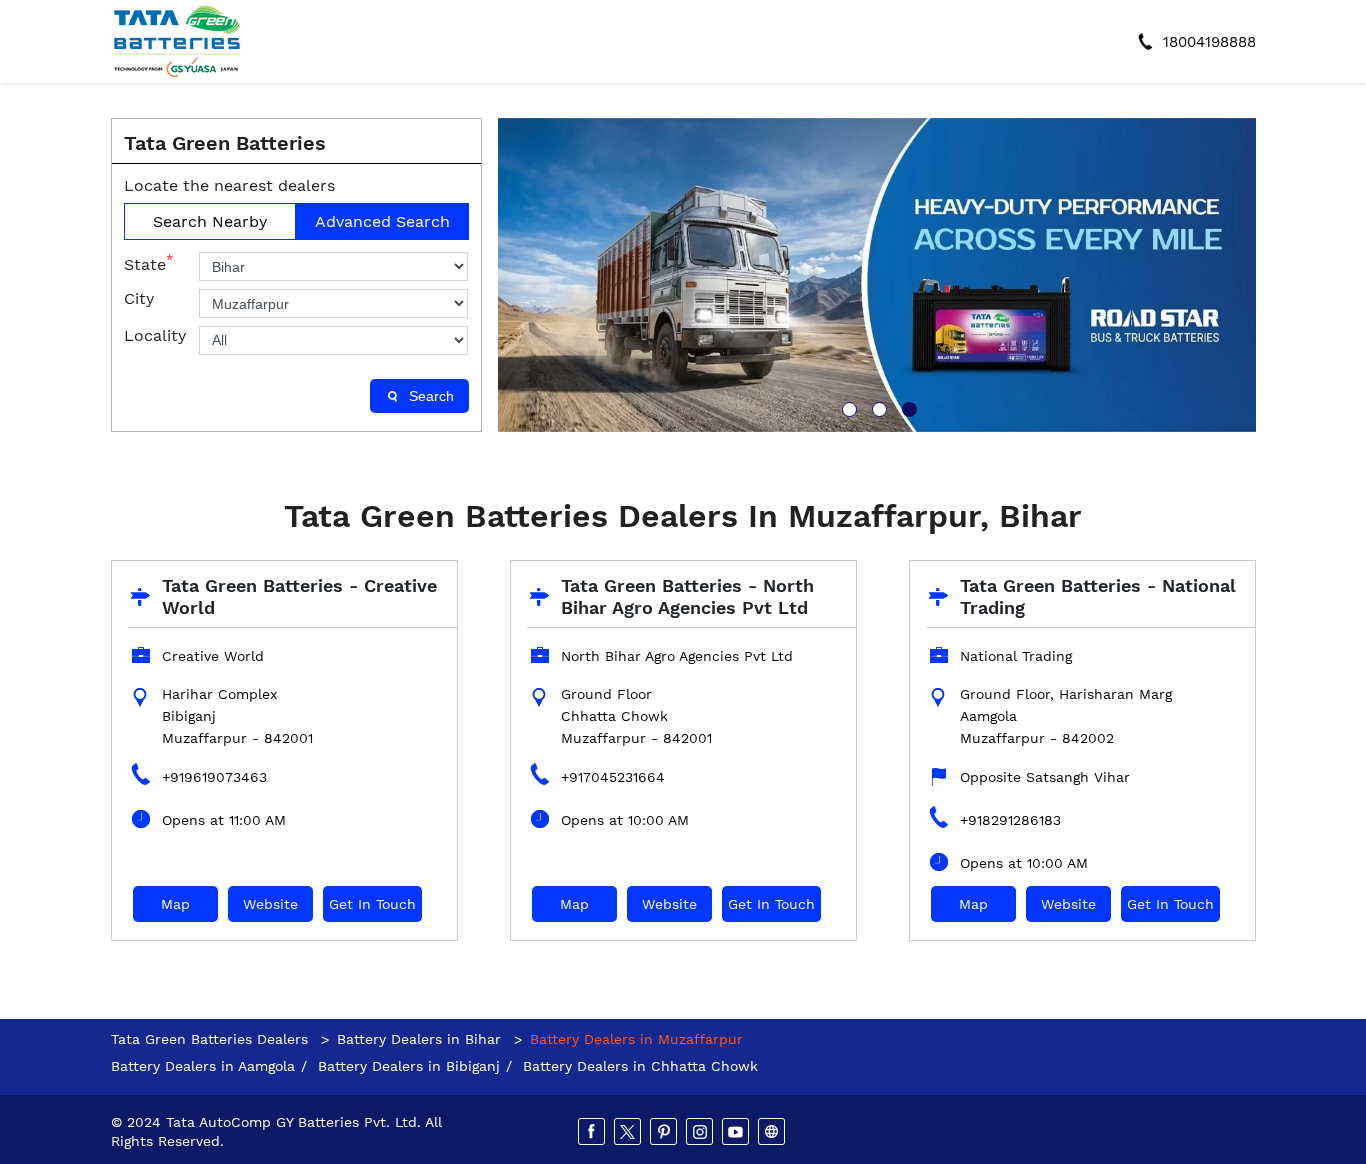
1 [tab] (847, 407)
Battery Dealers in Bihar (419, 1039)
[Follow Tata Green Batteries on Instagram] (701, 1132)
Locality (155, 335)
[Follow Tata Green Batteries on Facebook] (593, 1132)
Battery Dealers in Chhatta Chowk (640, 1066)
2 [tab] (877, 407)
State (148, 263)
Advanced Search (382, 221)
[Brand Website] (773, 1132)
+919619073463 (214, 777)
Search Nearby (210, 221)
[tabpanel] (877, 275)
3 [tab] (907, 407)
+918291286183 (1010, 820)
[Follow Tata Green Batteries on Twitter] (629, 1132)
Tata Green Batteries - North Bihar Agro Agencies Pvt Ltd (687, 596)
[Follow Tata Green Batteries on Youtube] (737, 1132)
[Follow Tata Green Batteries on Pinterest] (665, 1132)
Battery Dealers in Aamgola (203, 1066)
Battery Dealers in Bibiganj (409, 1066)
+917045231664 (613, 777)
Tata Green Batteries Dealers (212, 1039)
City (139, 298)
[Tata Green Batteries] (177, 41)
